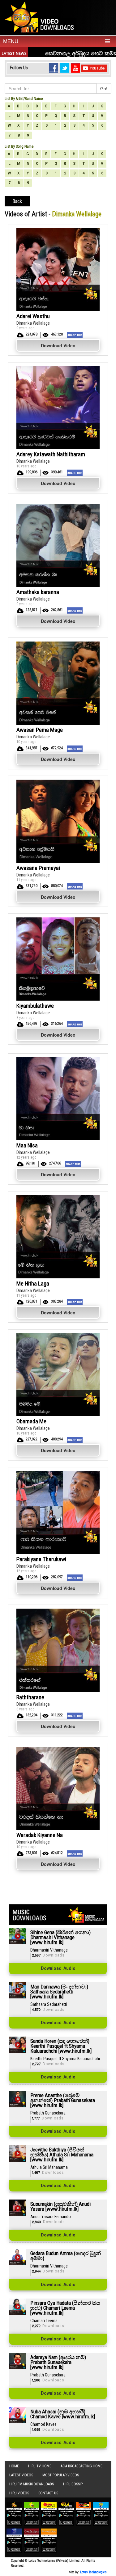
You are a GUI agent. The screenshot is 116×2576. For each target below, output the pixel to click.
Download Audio (58, 1969)
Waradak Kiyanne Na (40, 1835)
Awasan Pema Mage (40, 730)
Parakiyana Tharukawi (41, 1559)
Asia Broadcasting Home (82, 2466)
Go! (104, 88)
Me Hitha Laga (33, 1283)
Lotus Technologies (93, 2572)
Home (14, 2466)
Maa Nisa (27, 1145)
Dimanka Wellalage (33, 323)
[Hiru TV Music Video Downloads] (41, 17)
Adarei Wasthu (33, 316)
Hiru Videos (19, 2493)
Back (17, 201)
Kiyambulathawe (35, 1006)
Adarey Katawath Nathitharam (51, 454)
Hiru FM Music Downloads (32, 2484)
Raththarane (30, 1697)
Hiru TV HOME (40, 2466)
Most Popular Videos (61, 2475)
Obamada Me (31, 1421)
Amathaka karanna (38, 592)
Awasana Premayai (38, 868)
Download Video (58, 345)
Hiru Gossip (73, 2484)
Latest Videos (21, 2475)
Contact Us (48, 2493)
